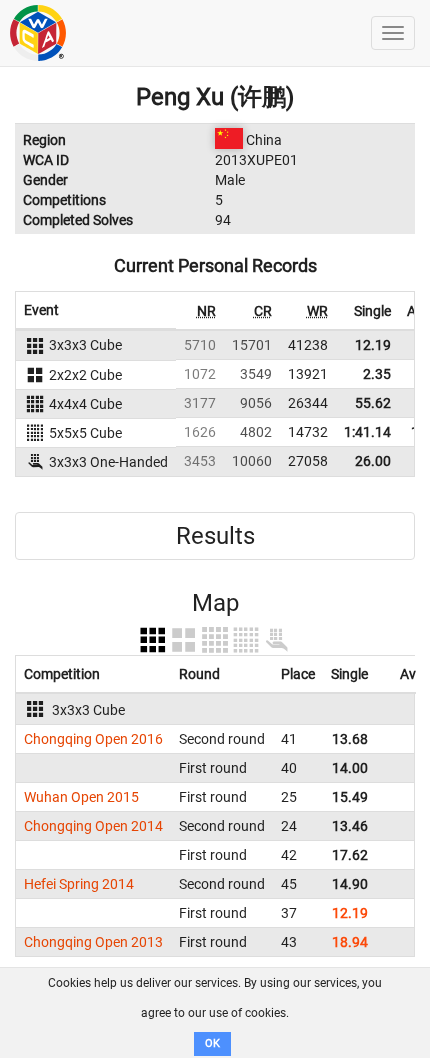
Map (215, 603)
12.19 (373, 345)
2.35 (377, 374)
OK (212, 1043)
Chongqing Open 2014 (93, 826)
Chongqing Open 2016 (93, 739)
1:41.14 (367, 432)
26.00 (373, 461)
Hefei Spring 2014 (79, 884)
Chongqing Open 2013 (93, 942)
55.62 (373, 403)
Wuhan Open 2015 (81, 797)
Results (215, 536)
